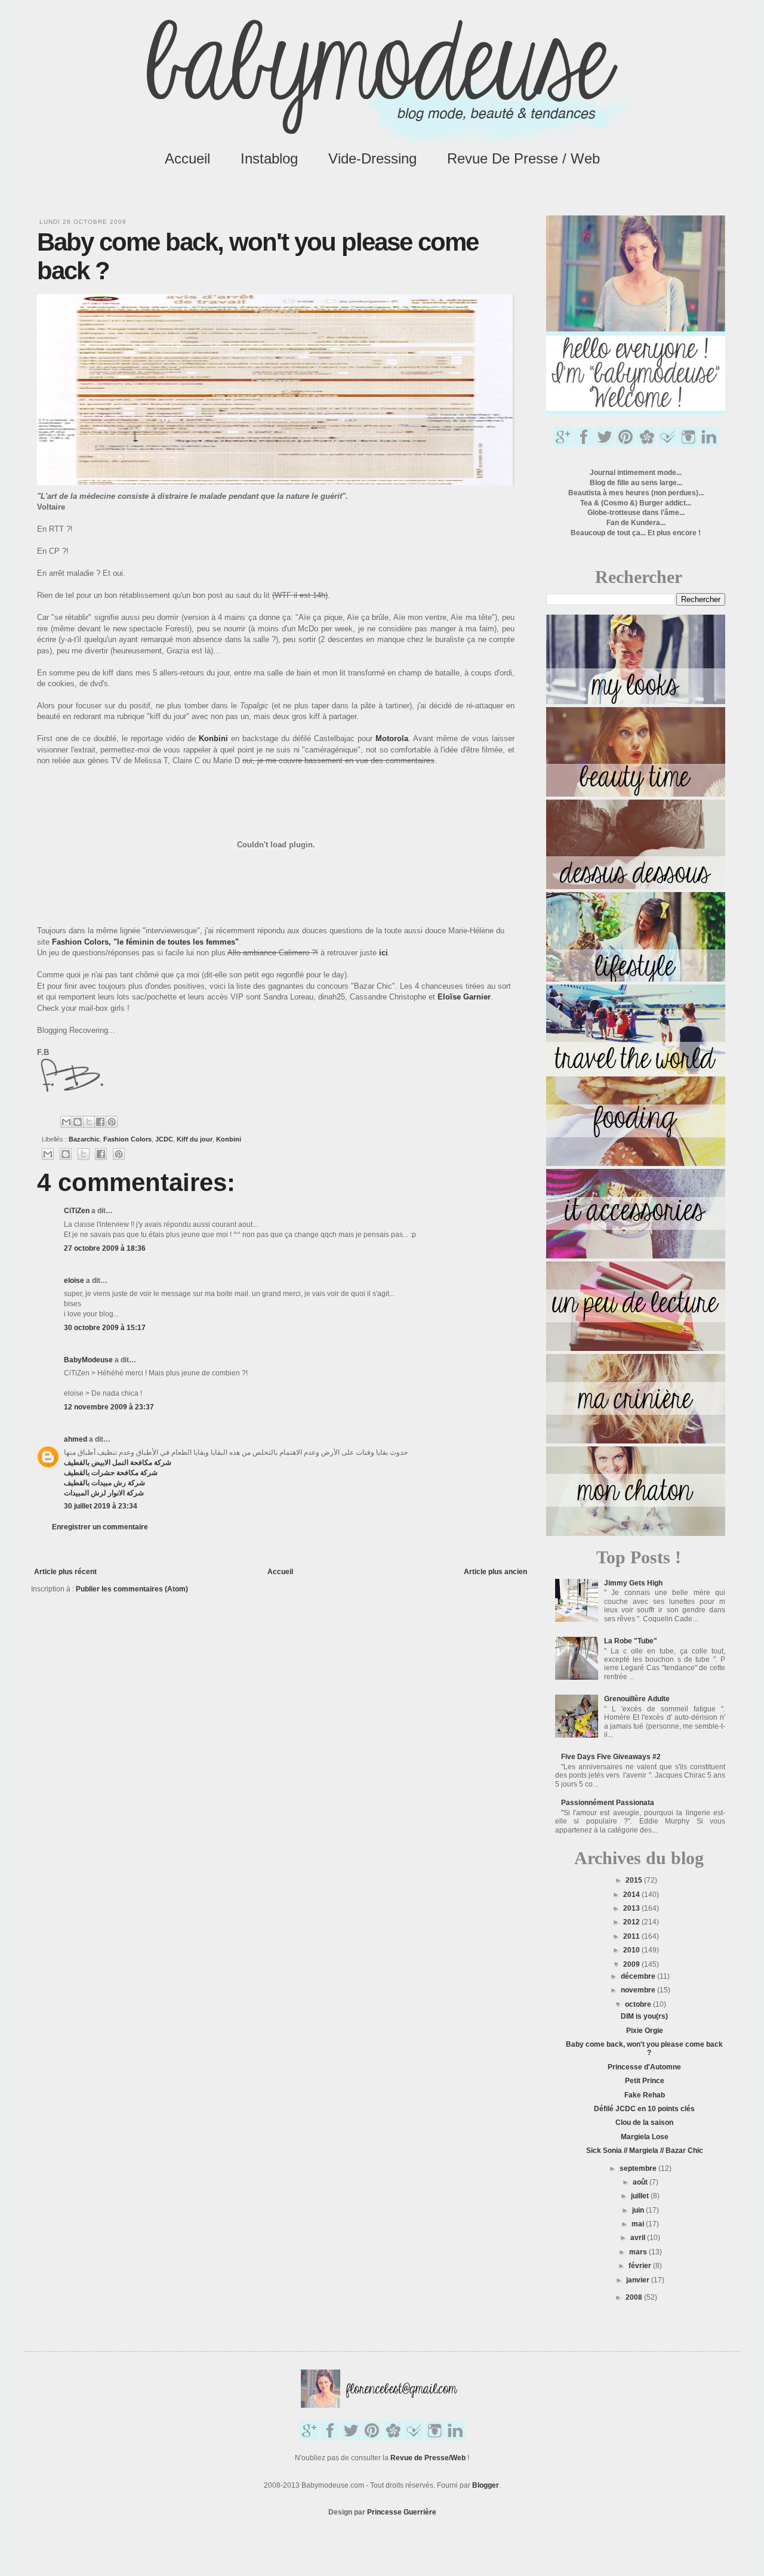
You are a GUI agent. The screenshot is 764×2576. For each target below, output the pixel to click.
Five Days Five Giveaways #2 (611, 1757)
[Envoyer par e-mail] (66, 1122)
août (641, 2182)
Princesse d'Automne (644, 2067)
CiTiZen (77, 1211)
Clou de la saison (644, 2122)
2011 (632, 1936)
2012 (632, 1922)
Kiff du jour (195, 1139)
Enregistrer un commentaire (100, 1527)
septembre (639, 2168)
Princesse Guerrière (402, 2512)
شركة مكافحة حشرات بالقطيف (111, 1473)
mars (639, 2252)
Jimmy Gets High (633, 1583)
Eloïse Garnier (464, 997)
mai (639, 2224)
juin (639, 2210)
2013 (632, 1908)
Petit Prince (645, 2081)
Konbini (213, 738)
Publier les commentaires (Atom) (132, 1589)
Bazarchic (84, 1139)
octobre (639, 2004)
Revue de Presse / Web (523, 158)
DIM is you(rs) (644, 2016)
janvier (639, 2280)
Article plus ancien (495, 1572)
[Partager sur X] (89, 1122)
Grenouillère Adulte (637, 1699)
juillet (641, 2196)
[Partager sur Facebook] (100, 1122)
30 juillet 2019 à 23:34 (101, 1506)
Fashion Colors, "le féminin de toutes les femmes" (145, 942)
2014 (632, 1895)
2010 (632, 1950)
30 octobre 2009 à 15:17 (105, 1328)
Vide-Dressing (372, 158)
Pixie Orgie (645, 2031)
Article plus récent (65, 1572)
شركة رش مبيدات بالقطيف (104, 1483)
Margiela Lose (645, 2137)
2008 (635, 2297)
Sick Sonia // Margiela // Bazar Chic (645, 2151)
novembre (639, 1990)
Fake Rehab (645, 2095)
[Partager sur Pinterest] (112, 1122)
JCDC (164, 1139)
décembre (639, 1976)
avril (639, 2238)
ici (383, 953)
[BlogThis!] (78, 1122)
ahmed (76, 1439)
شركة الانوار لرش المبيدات (104, 1493)
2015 (635, 1880)
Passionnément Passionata (608, 1803)
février (641, 2266)
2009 (632, 1964)
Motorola (392, 738)
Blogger (486, 2485)
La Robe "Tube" (631, 1641)
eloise (74, 1281)
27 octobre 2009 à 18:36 (105, 1248)
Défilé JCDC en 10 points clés (644, 2109)
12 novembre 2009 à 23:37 (109, 1407)
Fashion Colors (127, 1139)
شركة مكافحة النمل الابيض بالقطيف (118, 1463)
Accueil (187, 158)
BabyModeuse (88, 1360)
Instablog (269, 158)
